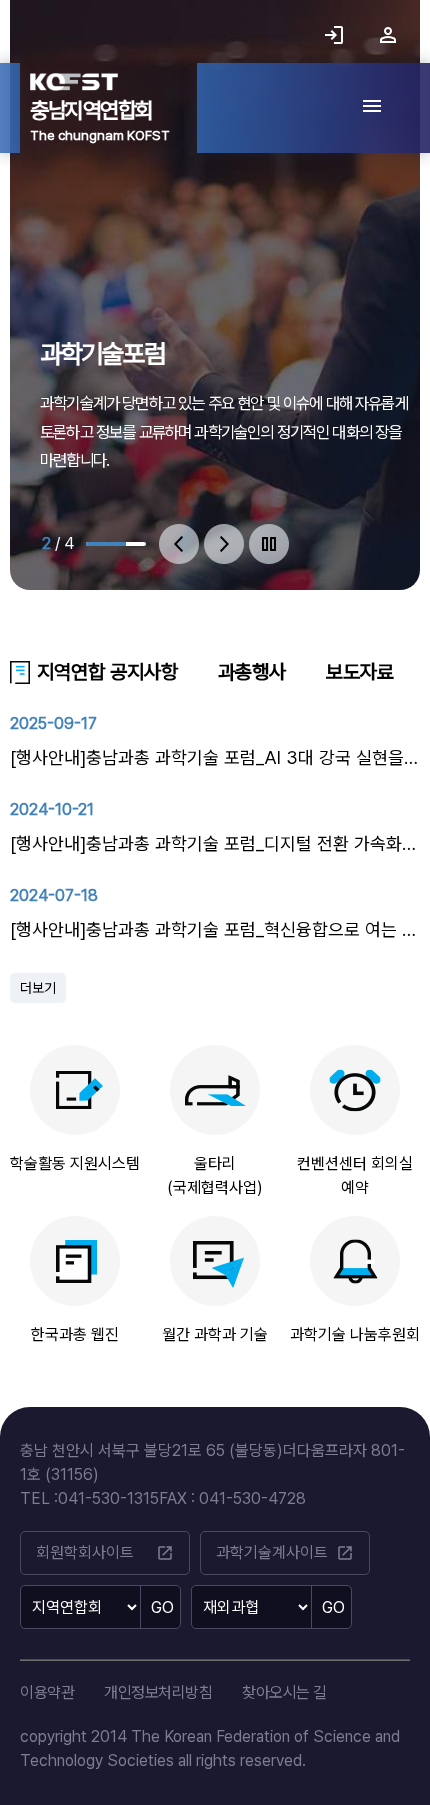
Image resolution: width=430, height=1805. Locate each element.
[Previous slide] (179, 544)
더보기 (38, 988)
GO (162, 1607)
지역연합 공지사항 (107, 672)
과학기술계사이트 (285, 1553)
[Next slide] (224, 544)
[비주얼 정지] (269, 544)
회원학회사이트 (105, 1553)
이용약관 (47, 1692)
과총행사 (252, 672)
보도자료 (360, 672)
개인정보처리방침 (158, 1692)
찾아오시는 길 (284, 1692)
